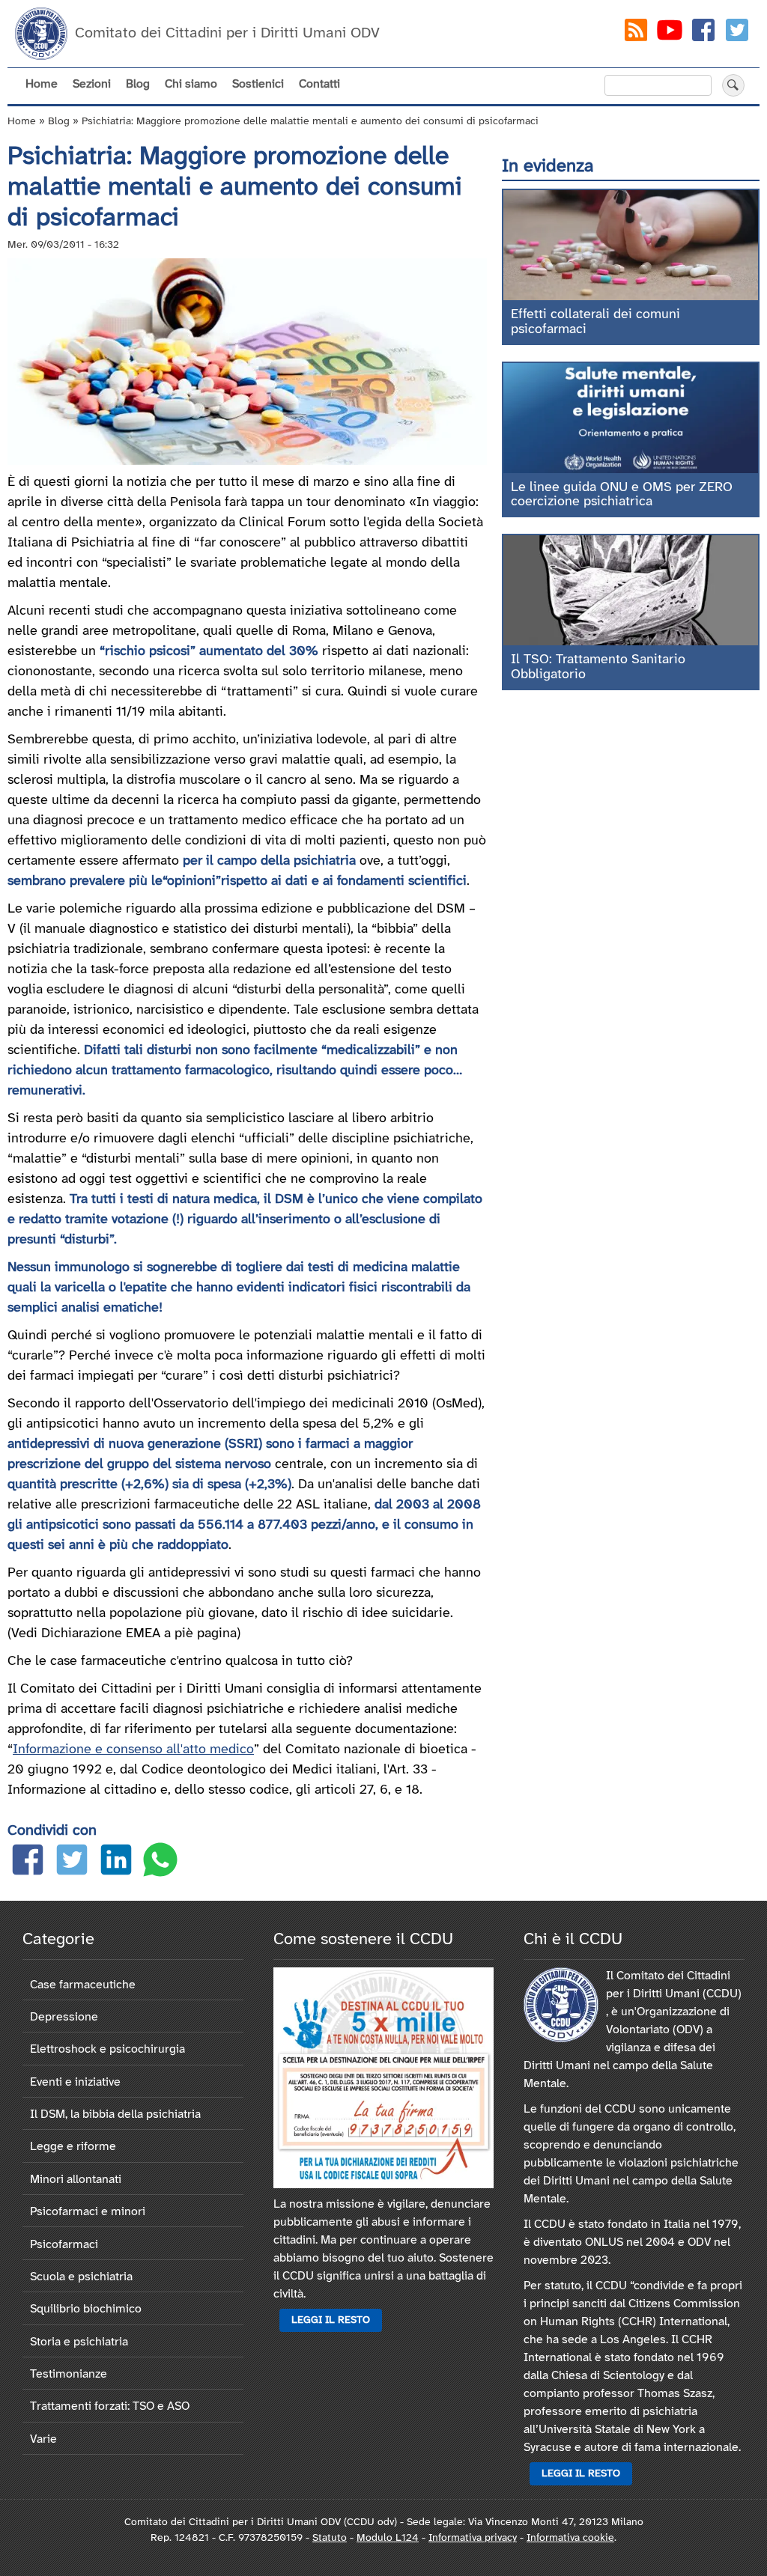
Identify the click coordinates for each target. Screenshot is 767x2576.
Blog (138, 84)
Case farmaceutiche (83, 1985)
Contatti (319, 84)
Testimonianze (69, 2374)
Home (42, 84)
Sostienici (258, 84)
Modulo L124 (388, 2538)
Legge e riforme (73, 2147)
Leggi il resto (331, 2320)
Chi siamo (191, 84)
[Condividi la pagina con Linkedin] (116, 1863)
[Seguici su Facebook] (703, 33)
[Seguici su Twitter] (737, 33)
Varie (43, 2439)
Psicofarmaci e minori (88, 2212)
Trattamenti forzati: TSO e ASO (110, 2406)
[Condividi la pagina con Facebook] (28, 1863)
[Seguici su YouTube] (670, 33)
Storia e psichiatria (79, 2342)
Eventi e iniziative (75, 2082)
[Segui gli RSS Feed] (636, 33)
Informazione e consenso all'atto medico (133, 1750)
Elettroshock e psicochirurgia (107, 2049)
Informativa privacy (473, 2538)
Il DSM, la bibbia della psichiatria (115, 2114)
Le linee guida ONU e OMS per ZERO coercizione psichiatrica (622, 495)
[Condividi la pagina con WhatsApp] (160, 1863)
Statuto (330, 2538)
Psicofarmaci (64, 2245)
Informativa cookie (570, 2538)
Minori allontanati (76, 2180)
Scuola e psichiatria (81, 2277)
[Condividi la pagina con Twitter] (72, 1863)
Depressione (64, 2017)
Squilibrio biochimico (86, 2309)
